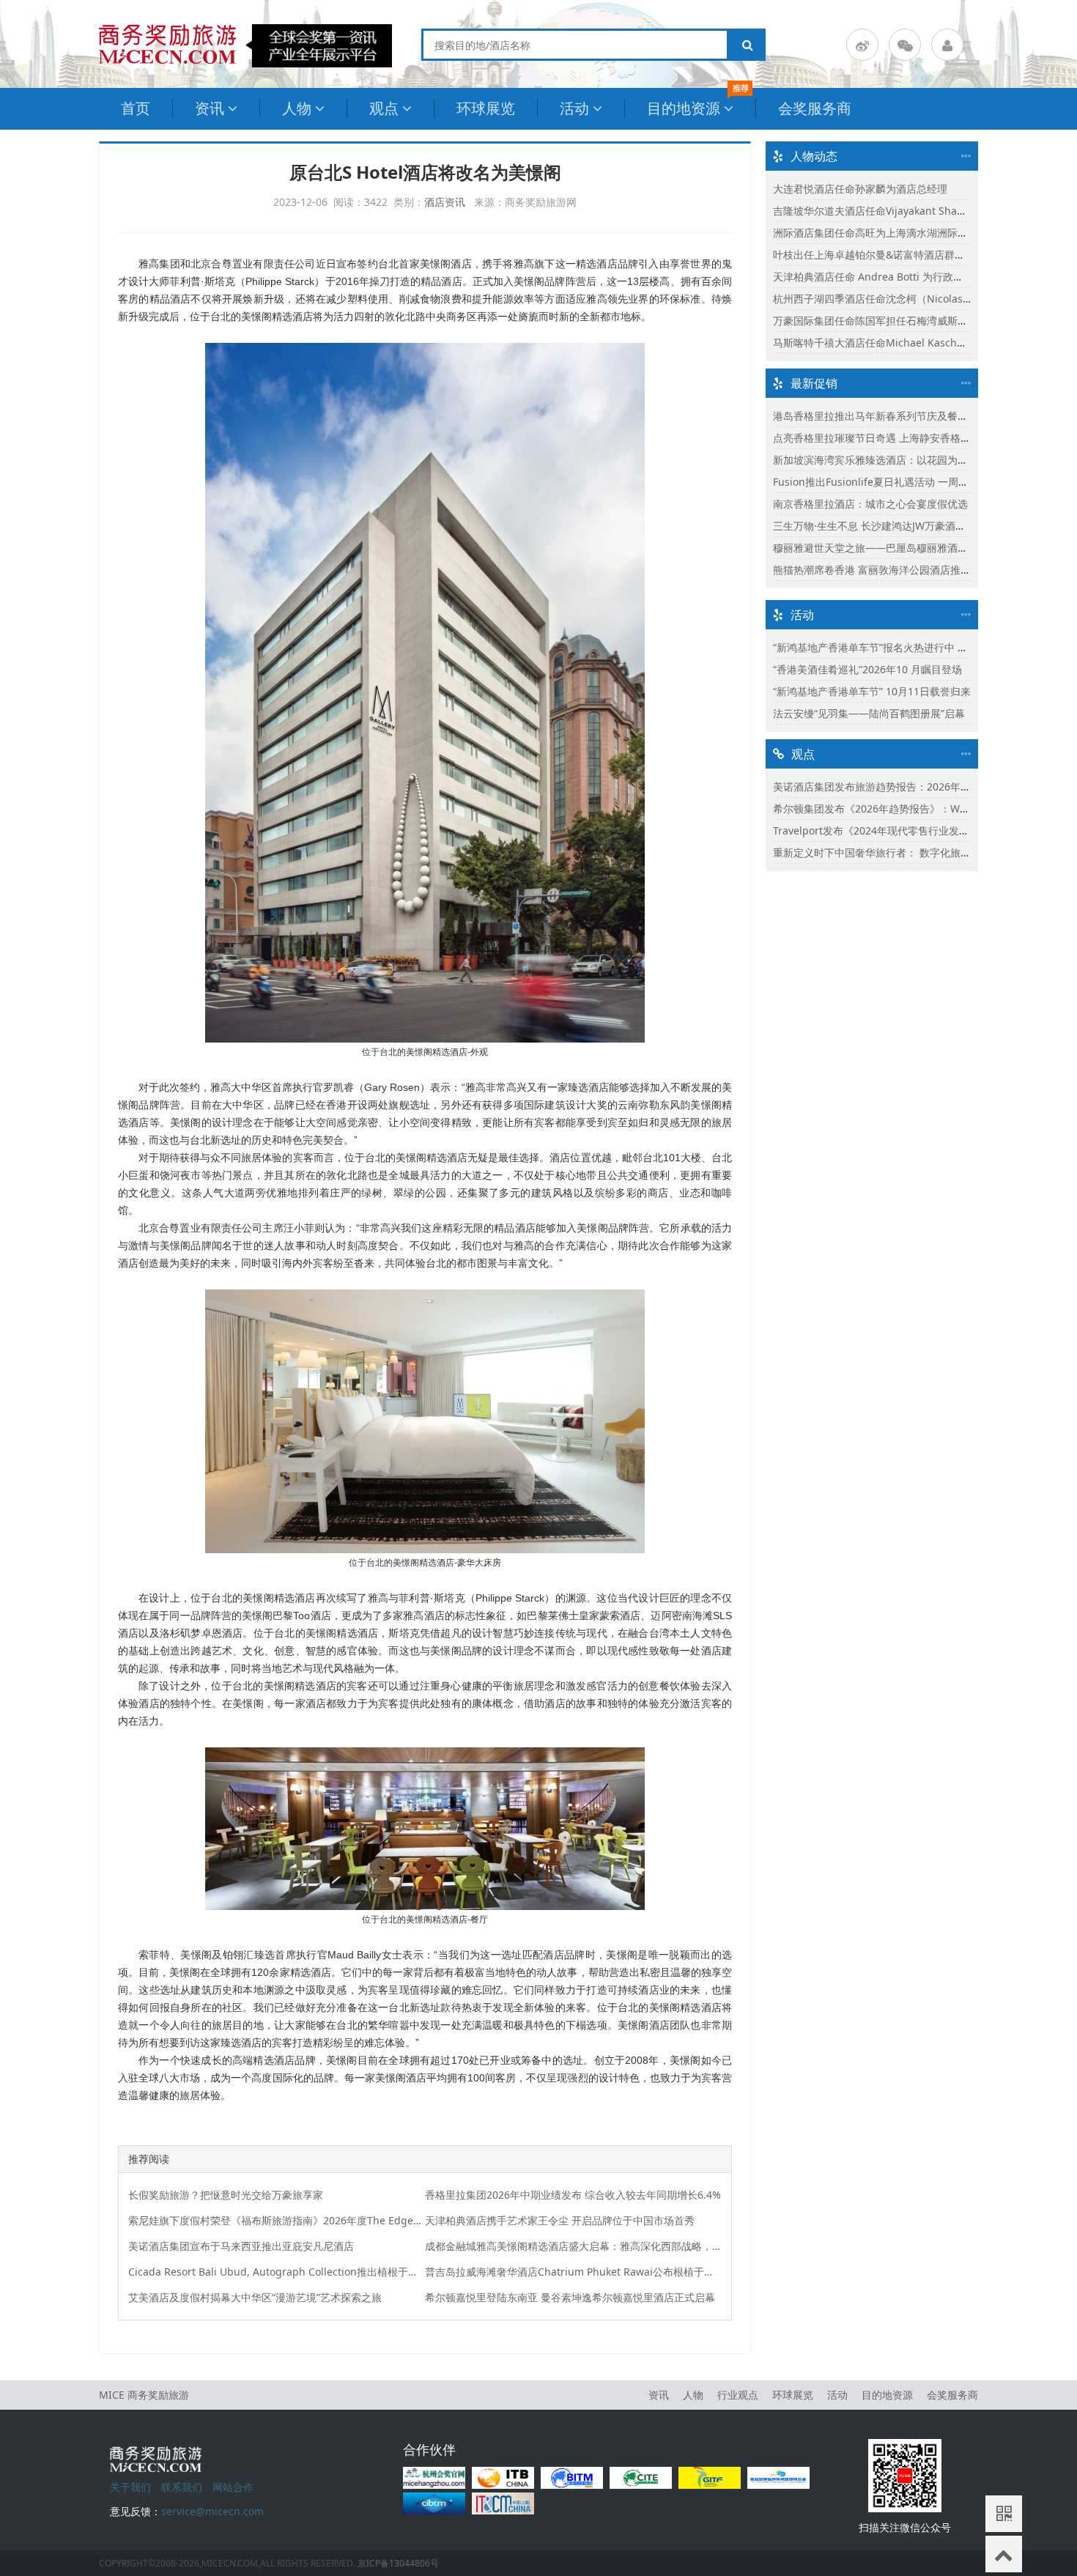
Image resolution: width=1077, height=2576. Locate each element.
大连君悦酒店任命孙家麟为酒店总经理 (860, 189)
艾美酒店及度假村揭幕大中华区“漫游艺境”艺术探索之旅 (255, 2297)
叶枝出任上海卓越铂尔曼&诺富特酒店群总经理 (879, 255)
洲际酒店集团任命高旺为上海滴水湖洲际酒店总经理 (891, 233)
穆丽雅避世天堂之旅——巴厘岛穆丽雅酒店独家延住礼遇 (901, 548)
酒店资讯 (445, 202)
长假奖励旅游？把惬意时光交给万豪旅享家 (226, 2195)
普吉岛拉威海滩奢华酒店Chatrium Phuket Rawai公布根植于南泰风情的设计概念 (574, 2272)
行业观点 (738, 2395)
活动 (574, 108)
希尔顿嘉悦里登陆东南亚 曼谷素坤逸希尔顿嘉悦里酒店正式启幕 (570, 2297)
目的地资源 (684, 108)
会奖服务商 (815, 108)
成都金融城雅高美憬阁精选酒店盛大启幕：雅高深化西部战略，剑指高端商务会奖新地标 (574, 2246)
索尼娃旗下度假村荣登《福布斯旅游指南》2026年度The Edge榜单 (277, 2220)
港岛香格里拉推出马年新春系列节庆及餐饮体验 (881, 416)
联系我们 (182, 2487)
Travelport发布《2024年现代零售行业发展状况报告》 (897, 830)
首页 (136, 108)
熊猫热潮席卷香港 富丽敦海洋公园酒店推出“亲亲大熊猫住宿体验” (922, 570)
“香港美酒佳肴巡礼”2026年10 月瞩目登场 (867, 669)
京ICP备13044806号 (398, 2563)
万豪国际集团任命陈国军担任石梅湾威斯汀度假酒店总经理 (906, 321)
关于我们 (130, 2487)
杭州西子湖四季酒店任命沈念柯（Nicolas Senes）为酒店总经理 (920, 299)
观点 (384, 108)
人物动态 (814, 156)
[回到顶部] (1004, 2554)
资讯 (210, 108)
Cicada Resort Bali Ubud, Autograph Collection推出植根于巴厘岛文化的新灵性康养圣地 (277, 2272)
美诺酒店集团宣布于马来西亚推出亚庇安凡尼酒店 (241, 2246)
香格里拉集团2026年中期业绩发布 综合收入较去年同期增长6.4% (573, 2195)
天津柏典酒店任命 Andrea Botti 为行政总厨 (873, 277)
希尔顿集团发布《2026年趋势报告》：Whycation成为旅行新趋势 (923, 808)
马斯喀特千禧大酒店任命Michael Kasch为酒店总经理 (896, 343)
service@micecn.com (212, 2511)
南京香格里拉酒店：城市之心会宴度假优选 (870, 504)
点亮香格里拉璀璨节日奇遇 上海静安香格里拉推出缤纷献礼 (908, 438)
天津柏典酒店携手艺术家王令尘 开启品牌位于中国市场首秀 (560, 2220)
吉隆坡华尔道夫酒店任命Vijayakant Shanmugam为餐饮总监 (913, 211)
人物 (297, 108)
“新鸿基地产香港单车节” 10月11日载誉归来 (872, 691)
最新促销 (814, 383)
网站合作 (233, 2487)
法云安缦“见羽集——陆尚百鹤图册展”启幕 (869, 713)
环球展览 (486, 108)
